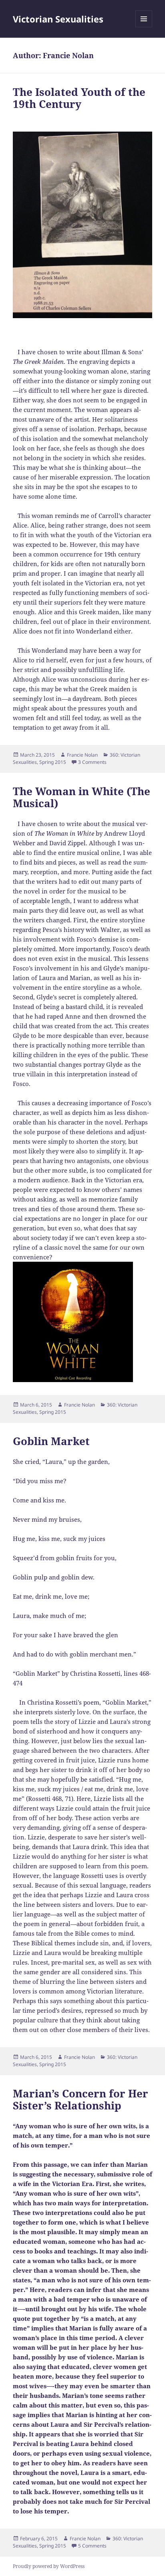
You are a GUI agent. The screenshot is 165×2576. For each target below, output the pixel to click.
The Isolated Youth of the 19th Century (79, 98)
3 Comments (92, 762)
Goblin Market (51, 1441)
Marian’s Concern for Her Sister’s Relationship (80, 2099)
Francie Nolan (82, 755)
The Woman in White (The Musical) (81, 797)
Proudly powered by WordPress (49, 2566)
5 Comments (92, 2546)
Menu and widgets (144, 27)
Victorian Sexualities (58, 19)
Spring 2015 (53, 762)
